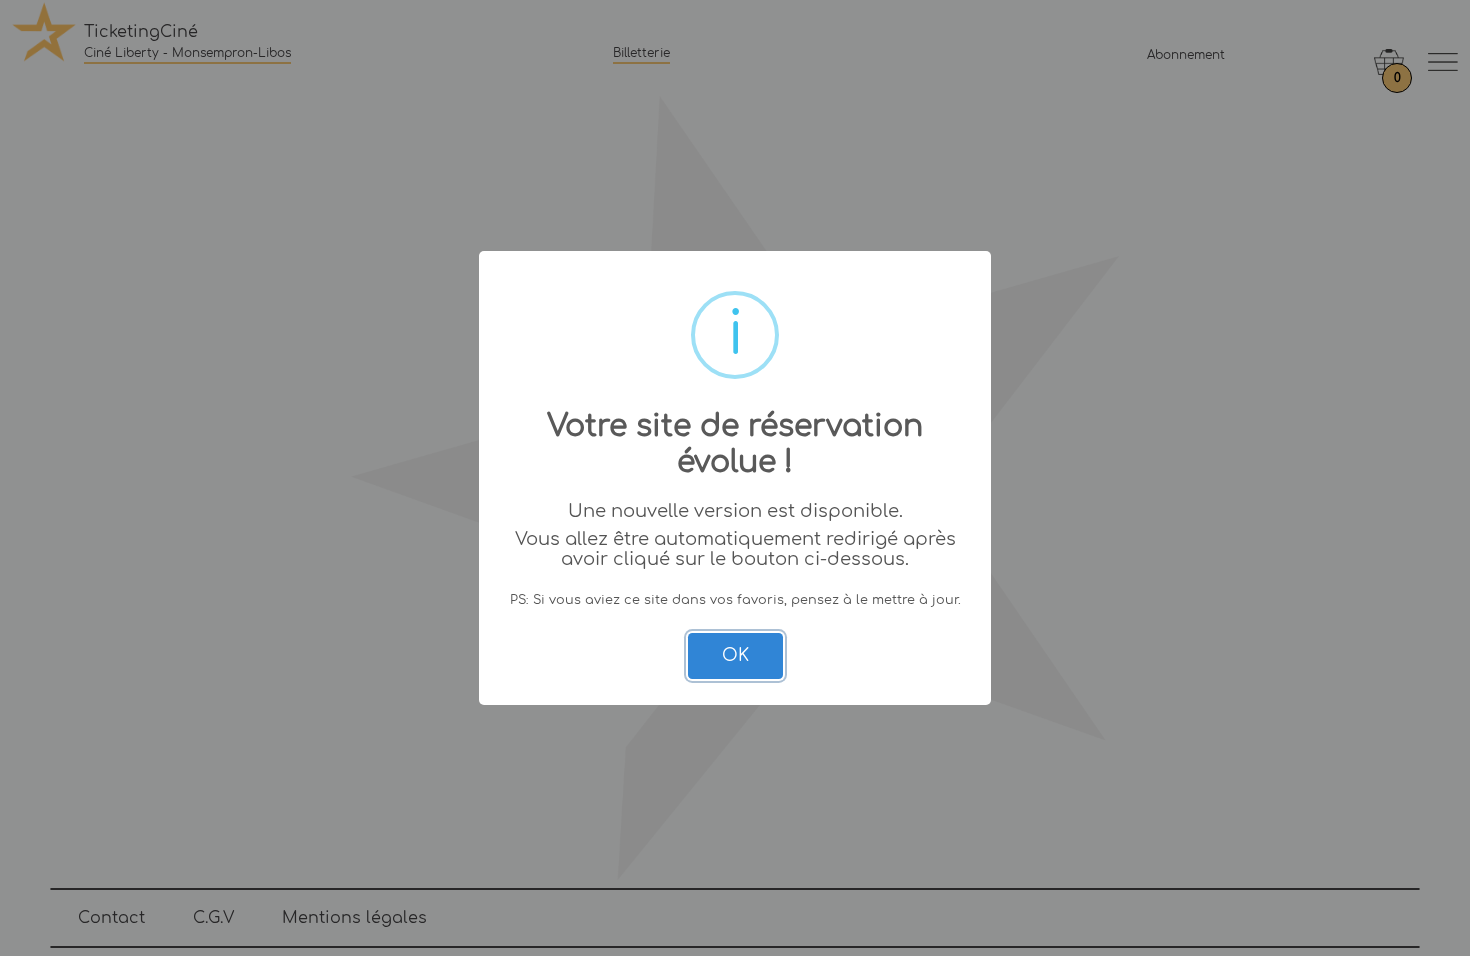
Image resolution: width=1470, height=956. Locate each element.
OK (735, 655)
